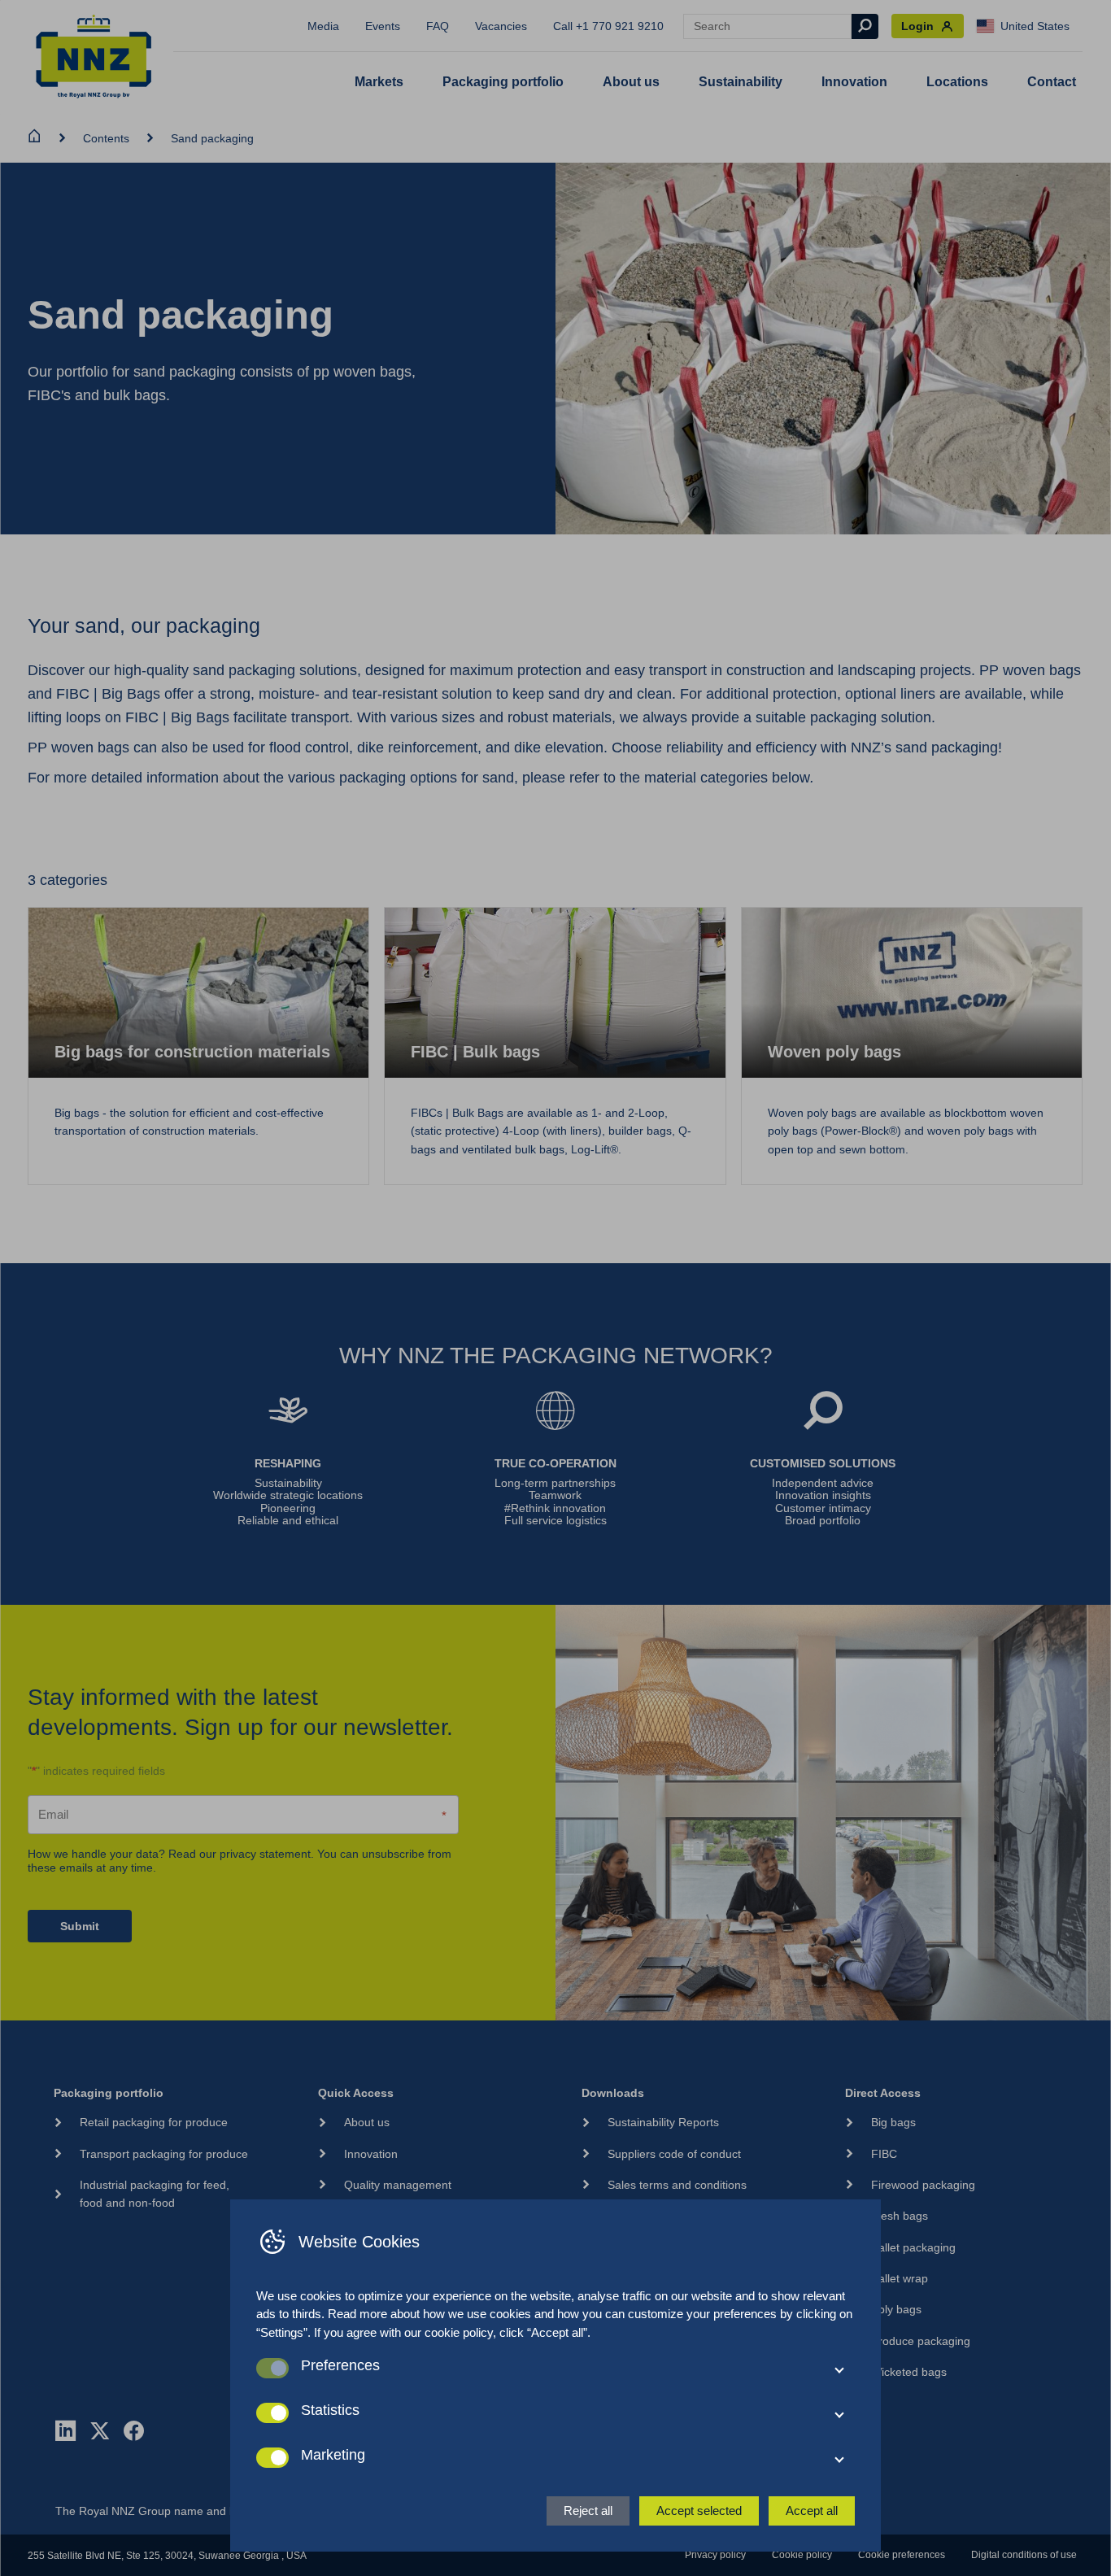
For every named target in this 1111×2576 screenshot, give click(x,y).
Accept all (812, 2511)
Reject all (588, 2511)
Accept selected (699, 2511)
